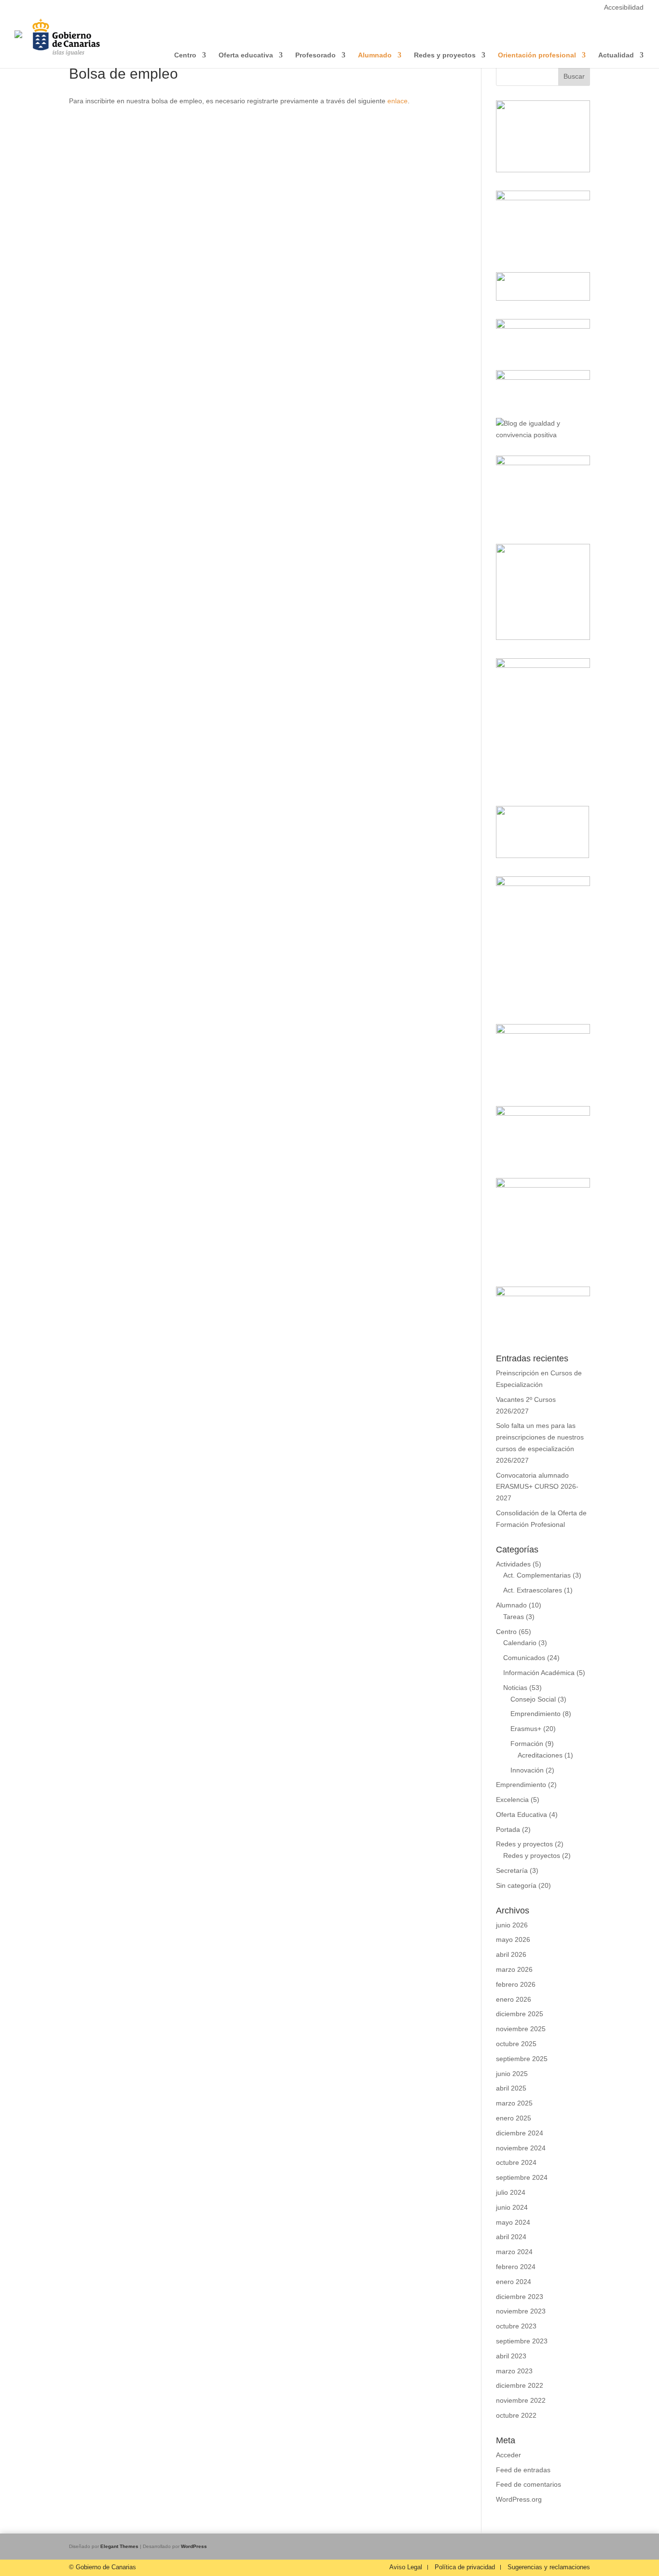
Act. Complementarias (537, 1575)
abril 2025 (511, 2088)
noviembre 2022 (521, 2400)
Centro (506, 1632)
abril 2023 (511, 2356)
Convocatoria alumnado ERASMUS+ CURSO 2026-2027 (537, 1487)
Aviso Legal (406, 2567)
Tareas (514, 1617)
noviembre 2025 (521, 2029)
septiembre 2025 (522, 2059)
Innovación (527, 1770)
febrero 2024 (516, 2267)
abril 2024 (511, 2237)
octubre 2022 (516, 2415)
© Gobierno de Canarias (103, 2567)
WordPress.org (519, 2499)
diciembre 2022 (520, 2385)
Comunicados (524, 1658)
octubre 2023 (516, 2326)
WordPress (194, 2546)
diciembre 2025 (520, 2014)
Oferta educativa (246, 55)
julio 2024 (511, 2192)
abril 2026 (511, 1954)
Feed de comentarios (529, 2484)
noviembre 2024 (521, 2148)
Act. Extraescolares (533, 1590)
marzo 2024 (514, 2252)
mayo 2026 (513, 1939)
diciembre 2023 (520, 2297)
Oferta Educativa (522, 1814)
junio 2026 (512, 1925)
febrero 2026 (516, 1984)
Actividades (513, 1564)
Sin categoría (516, 1885)
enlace (398, 101)
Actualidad (616, 55)
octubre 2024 (516, 2162)
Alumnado (511, 1605)
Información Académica (539, 1673)
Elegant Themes (119, 2546)
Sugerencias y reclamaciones (549, 2567)
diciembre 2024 (520, 2133)
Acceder (508, 2455)
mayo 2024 (513, 2222)
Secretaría (512, 1870)
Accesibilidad (624, 7)
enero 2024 (514, 2282)
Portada (508, 1829)
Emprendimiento (535, 1714)
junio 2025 (512, 2074)
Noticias (515, 1688)
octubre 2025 (516, 2044)
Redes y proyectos (524, 1844)
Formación (527, 1744)
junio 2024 (512, 2207)
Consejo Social (533, 1699)
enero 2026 (514, 1999)
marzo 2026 (514, 1969)
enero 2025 (514, 2118)
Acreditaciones (540, 1755)
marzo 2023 (514, 2371)
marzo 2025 (514, 2103)
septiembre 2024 (522, 2177)
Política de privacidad (465, 2567)
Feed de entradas (523, 2470)
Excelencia (512, 1800)
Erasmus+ (526, 1729)
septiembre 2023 (522, 2341)
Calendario (520, 1643)
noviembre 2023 (521, 2311)
